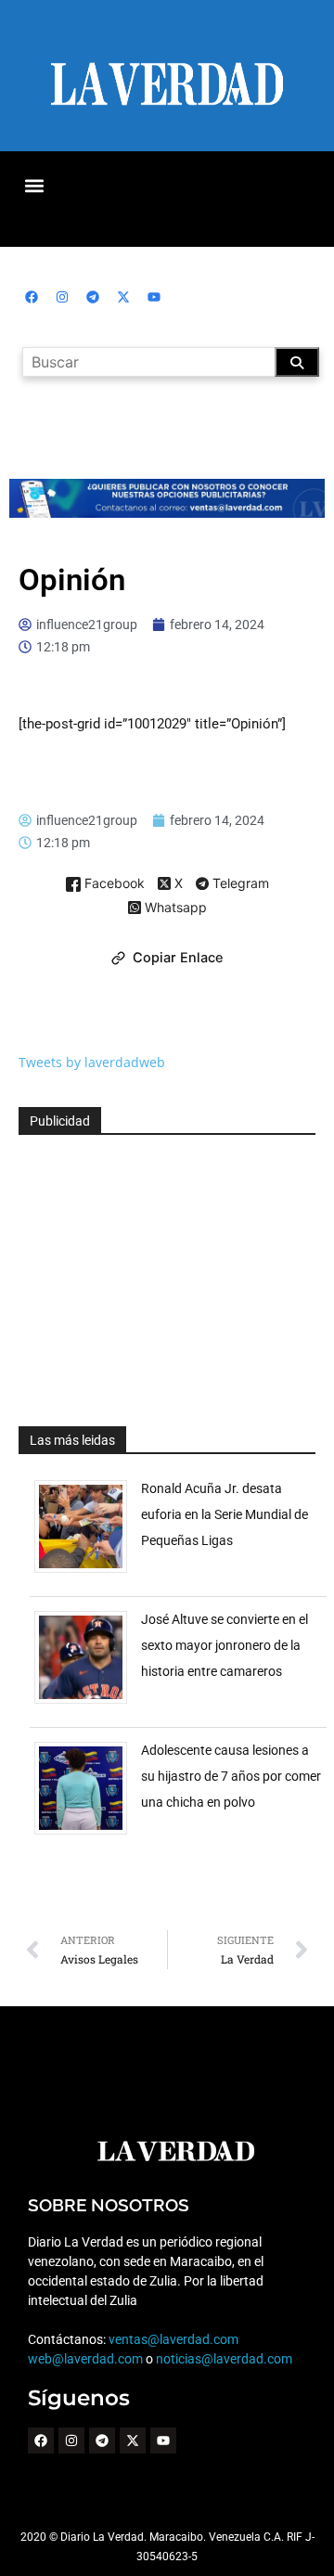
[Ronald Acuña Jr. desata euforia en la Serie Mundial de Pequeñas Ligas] (88, 1572)
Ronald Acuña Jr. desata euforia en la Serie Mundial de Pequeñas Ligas (225, 1514)
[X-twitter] (123, 297)
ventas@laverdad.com (173, 2339)
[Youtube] (154, 297)
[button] (34, 185)
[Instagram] (62, 297)
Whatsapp (174, 908)
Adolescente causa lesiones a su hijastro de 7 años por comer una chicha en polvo (231, 1776)
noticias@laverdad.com (224, 2359)
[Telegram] (93, 297)
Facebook (113, 884)
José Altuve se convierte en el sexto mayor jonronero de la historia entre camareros (225, 1645)
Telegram (239, 884)
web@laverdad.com (85, 2359)
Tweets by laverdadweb (92, 1062)
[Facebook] (32, 297)
